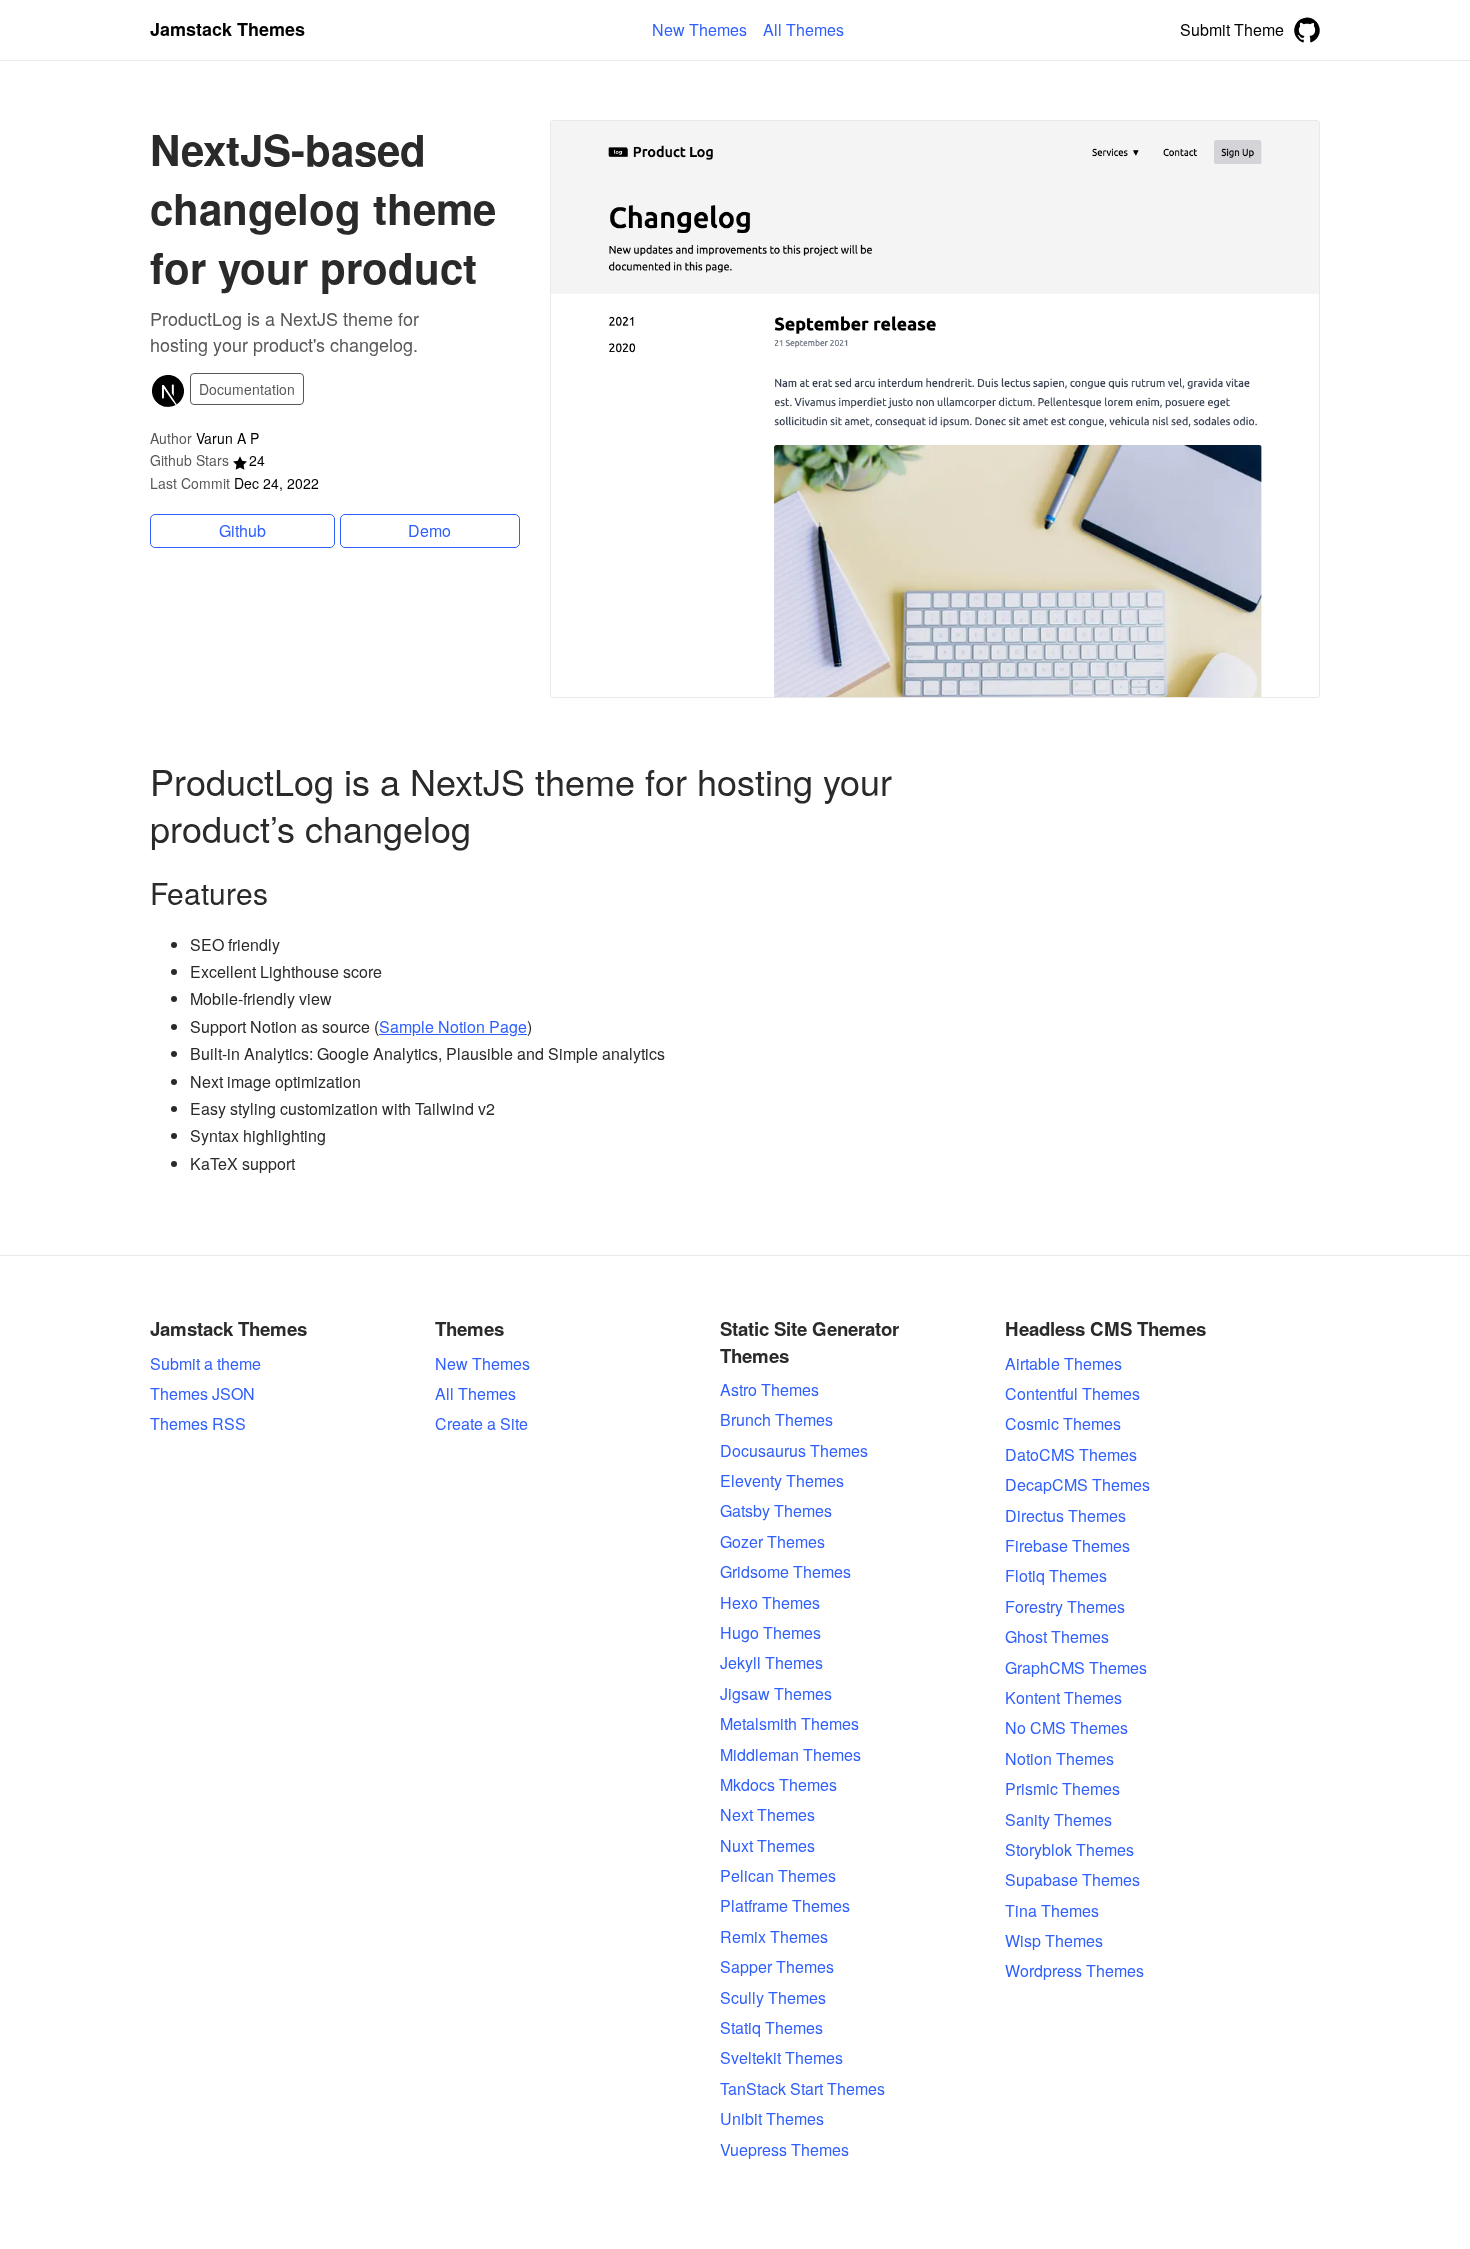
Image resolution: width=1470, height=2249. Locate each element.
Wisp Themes (1054, 1941)
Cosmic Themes (1063, 1424)
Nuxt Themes (767, 1846)
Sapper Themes (777, 1967)
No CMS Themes (1066, 1728)
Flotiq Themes (1056, 1576)
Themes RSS (198, 1424)
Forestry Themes (1065, 1607)
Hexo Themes (770, 1603)
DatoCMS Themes (1071, 1455)
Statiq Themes (771, 2028)
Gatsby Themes (776, 1511)
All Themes (475, 1394)
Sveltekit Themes (781, 2058)
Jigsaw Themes (776, 1694)
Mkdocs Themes (778, 1785)
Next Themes (767, 1815)
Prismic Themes (1062, 1789)
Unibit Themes (772, 2119)
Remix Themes (774, 1937)
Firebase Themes (1067, 1546)
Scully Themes (773, 1998)
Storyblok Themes (1069, 1850)
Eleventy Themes (782, 1481)
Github (242, 530)
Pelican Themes (778, 1876)
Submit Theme (1232, 29)
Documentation (247, 389)
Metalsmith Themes (789, 1724)
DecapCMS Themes (1077, 1485)
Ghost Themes (1057, 1637)
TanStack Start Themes (802, 2089)
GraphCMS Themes (1076, 1668)
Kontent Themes (1063, 1698)
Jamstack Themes (227, 29)
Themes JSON (202, 1394)
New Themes (482, 1364)
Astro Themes (769, 1390)
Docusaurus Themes (794, 1451)
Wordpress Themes (1074, 1971)
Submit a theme (205, 1364)
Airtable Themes (1063, 1364)
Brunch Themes (776, 1420)
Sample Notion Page (453, 1026)
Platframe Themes (785, 1906)
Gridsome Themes (785, 1572)
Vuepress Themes (784, 2150)
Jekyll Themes (771, 1663)
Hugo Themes (770, 1633)
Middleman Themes (790, 1755)
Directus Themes (1065, 1516)
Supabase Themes (1072, 1880)
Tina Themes (1052, 1911)
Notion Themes (1059, 1759)
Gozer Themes (772, 1542)
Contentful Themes (1072, 1394)
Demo (429, 530)
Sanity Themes (1058, 1820)
